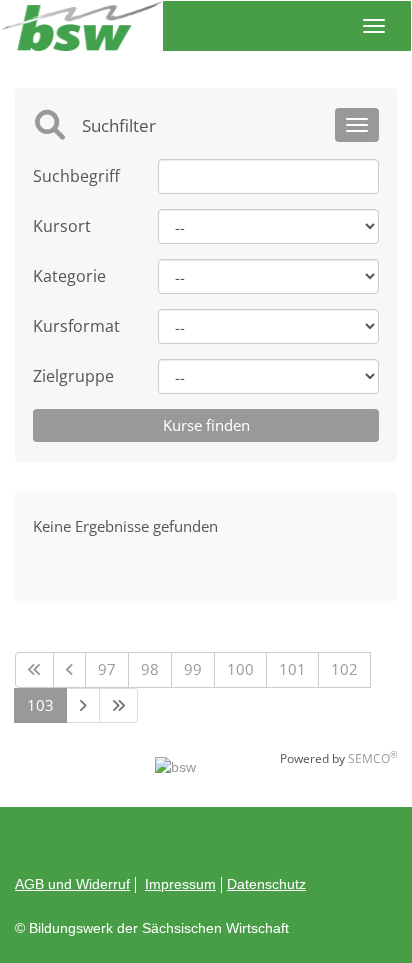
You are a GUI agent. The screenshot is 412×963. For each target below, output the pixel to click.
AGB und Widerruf (72, 884)
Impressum (180, 884)
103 (40, 705)
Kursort (62, 226)
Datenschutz (266, 884)
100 (240, 669)
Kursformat (76, 326)
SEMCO (372, 758)
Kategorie (69, 276)
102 (344, 669)
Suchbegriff (76, 176)
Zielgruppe (73, 376)
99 (193, 669)
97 (107, 669)
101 (292, 669)
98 (150, 669)
